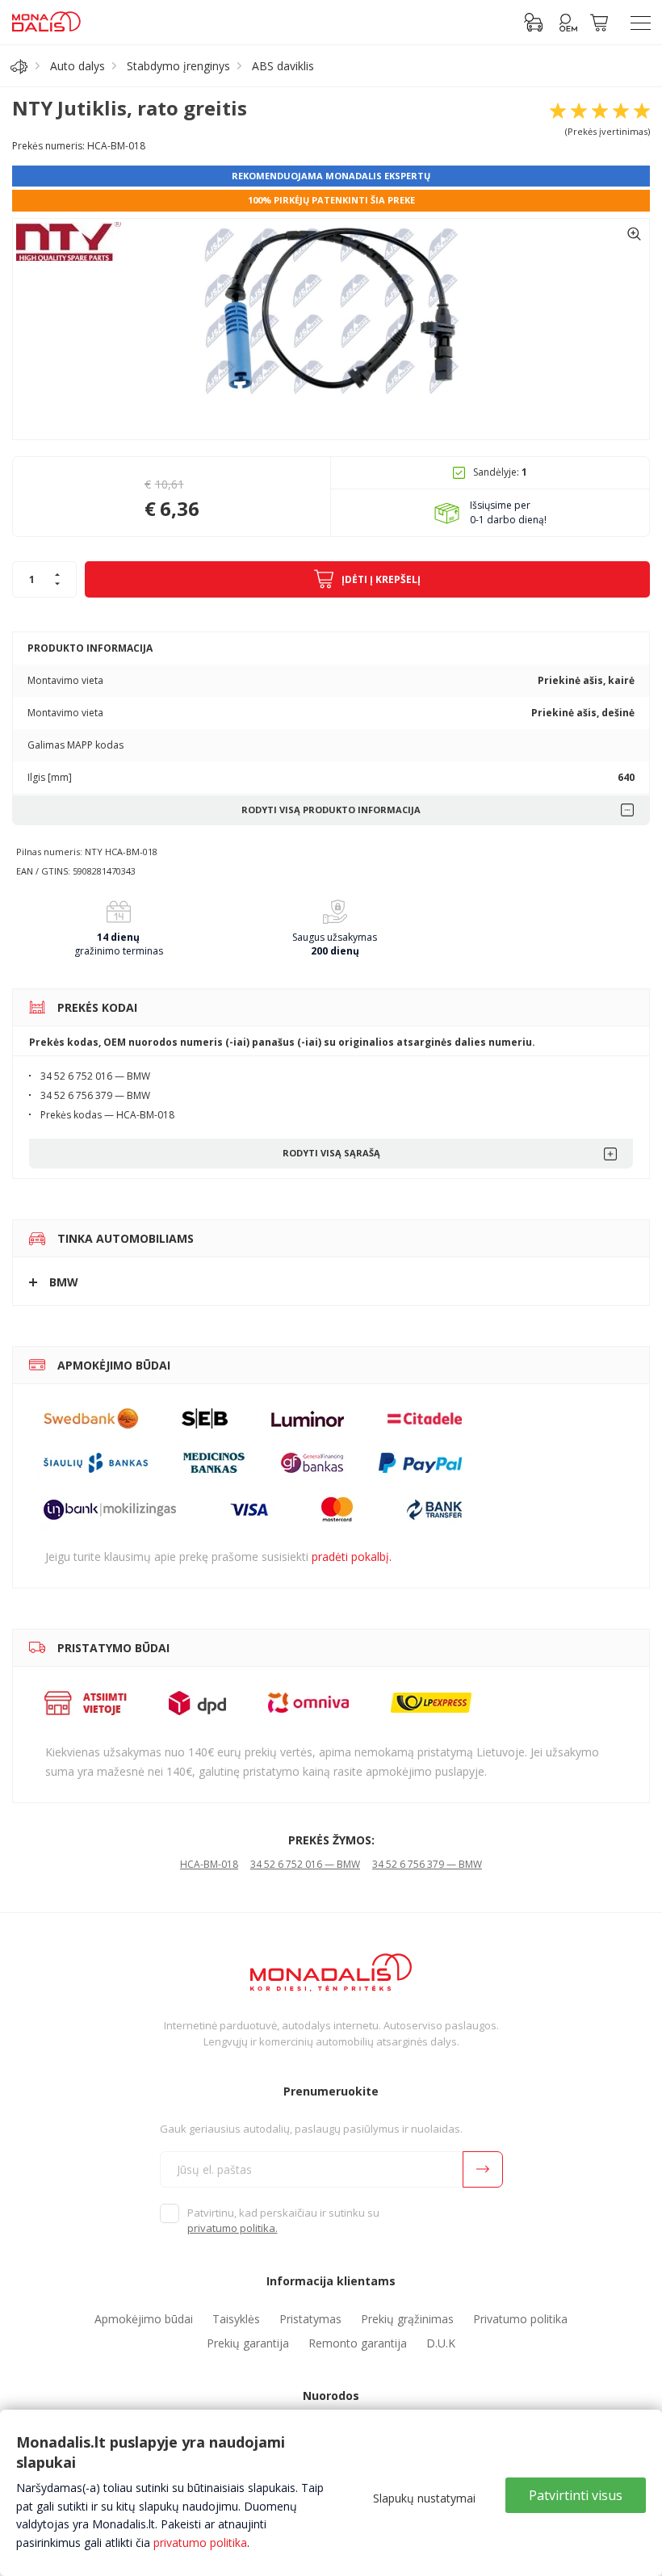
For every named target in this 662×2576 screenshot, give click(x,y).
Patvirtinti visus (576, 2495)
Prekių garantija (248, 2343)
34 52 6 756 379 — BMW (427, 1864)
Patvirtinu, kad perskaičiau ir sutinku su (283, 2221)
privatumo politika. (233, 2228)
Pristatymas (310, 2319)
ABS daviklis (283, 66)
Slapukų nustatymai (424, 2498)
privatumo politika (200, 2542)
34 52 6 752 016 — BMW (305, 1864)
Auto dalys (78, 66)
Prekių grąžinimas (407, 2319)
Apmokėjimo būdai (144, 2319)
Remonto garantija (358, 2343)
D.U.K (441, 2343)
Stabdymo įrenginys (178, 66)
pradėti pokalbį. (352, 1557)
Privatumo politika (520, 2319)
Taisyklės (236, 2319)
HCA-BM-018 (209, 1864)
